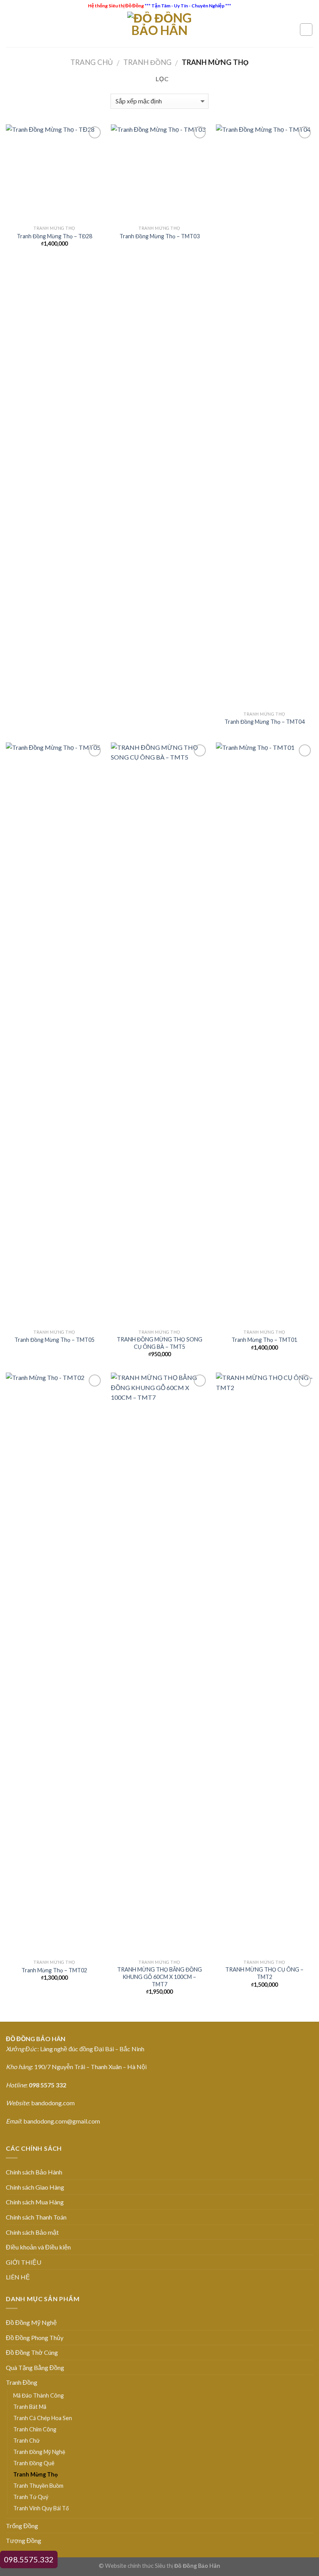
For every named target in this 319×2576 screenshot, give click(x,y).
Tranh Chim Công (35, 2429)
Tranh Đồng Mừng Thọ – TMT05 (54, 1340)
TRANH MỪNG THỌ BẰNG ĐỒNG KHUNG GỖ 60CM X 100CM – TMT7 (159, 1977)
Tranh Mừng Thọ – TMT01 (264, 1340)
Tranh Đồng (147, 62)
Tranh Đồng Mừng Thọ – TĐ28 (54, 236)
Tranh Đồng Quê (34, 2463)
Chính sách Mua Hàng (35, 2202)
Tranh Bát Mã (30, 2407)
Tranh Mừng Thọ (36, 2474)
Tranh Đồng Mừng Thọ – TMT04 (265, 722)
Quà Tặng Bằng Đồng (35, 2367)
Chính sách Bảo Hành (34, 2172)
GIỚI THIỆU (24, 2262)
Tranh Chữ (26, 2441)
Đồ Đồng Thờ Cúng (32, 2352)
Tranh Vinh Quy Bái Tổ (41, 2508)
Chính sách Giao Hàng (35, 2187)
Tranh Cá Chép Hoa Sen (43, 2418)
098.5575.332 (29, 2559)
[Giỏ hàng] (306, 30)
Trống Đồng (22, 2526)
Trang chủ (92, 62)
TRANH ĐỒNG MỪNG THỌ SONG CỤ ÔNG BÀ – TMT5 (159, 1343)
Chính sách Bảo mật (32, 2232)
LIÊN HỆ (18, 2277)
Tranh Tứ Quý (31, 2497)
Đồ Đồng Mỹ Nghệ (31, 2322)
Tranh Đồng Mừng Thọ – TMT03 (159, 236)
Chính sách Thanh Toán (36, 2217)
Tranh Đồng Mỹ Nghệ (39, 2452)
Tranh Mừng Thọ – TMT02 (54, 1970)
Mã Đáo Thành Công (39, 2395)
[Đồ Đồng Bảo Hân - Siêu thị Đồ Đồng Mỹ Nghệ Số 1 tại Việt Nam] (159, 29)
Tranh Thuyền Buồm (38, 2486)
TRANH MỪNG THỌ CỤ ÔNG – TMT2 (264, 1973)
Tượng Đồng (24, 2540)
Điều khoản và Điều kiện (38, 2247)
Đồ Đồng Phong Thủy (35, 2338)
